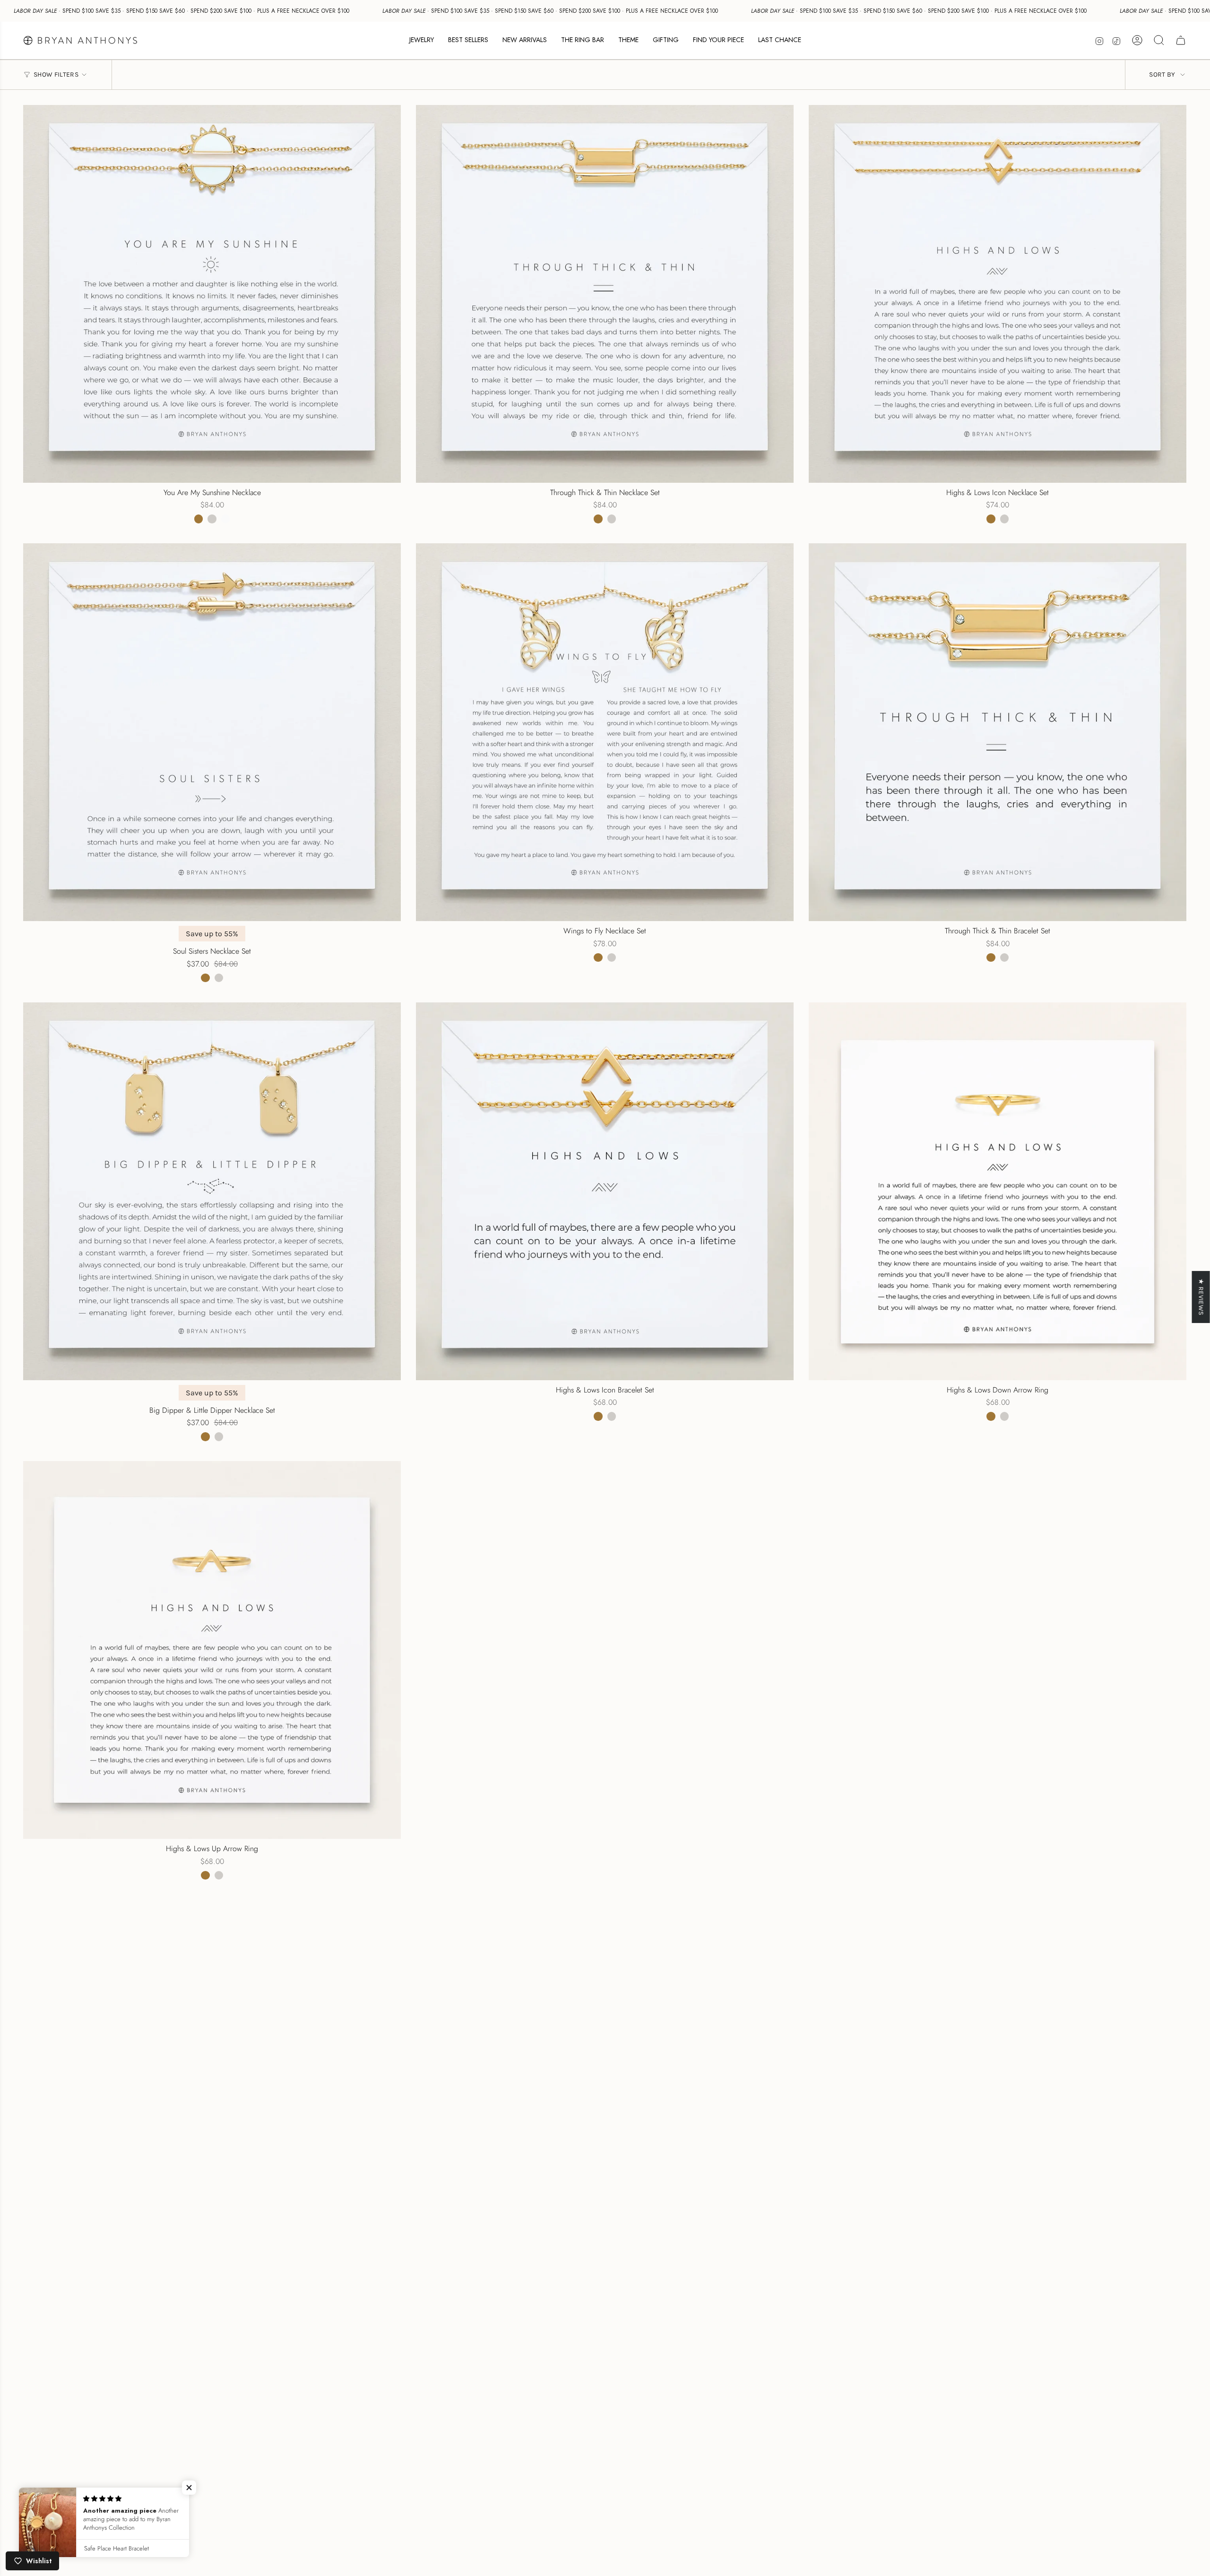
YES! (513, 1299)
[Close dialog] (781, 1178)
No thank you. (513, 1337)
